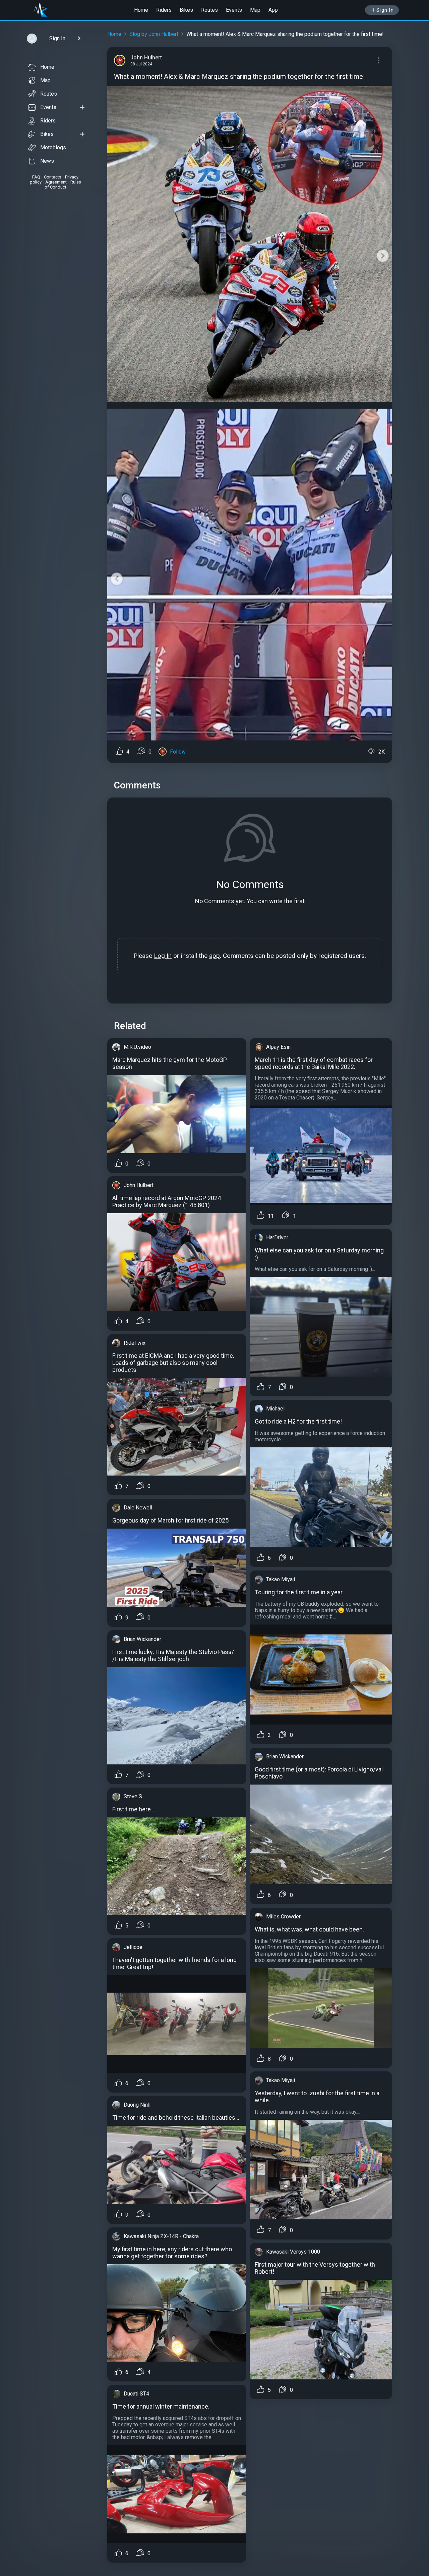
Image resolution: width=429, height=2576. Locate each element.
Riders (164, 10)
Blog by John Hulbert (154, 34)
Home (141, 10)
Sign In (385, 10)
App (273, 10)
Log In (163, 956)
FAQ (36, 177)
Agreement (56, 182)
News (47, 161)
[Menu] (379, 60)
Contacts (53, 177)
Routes (209, 10)
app (214, 956)
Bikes (186, 10)
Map (255, 10)
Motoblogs (53, 147)
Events (234, 10)
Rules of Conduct (63, 185)
